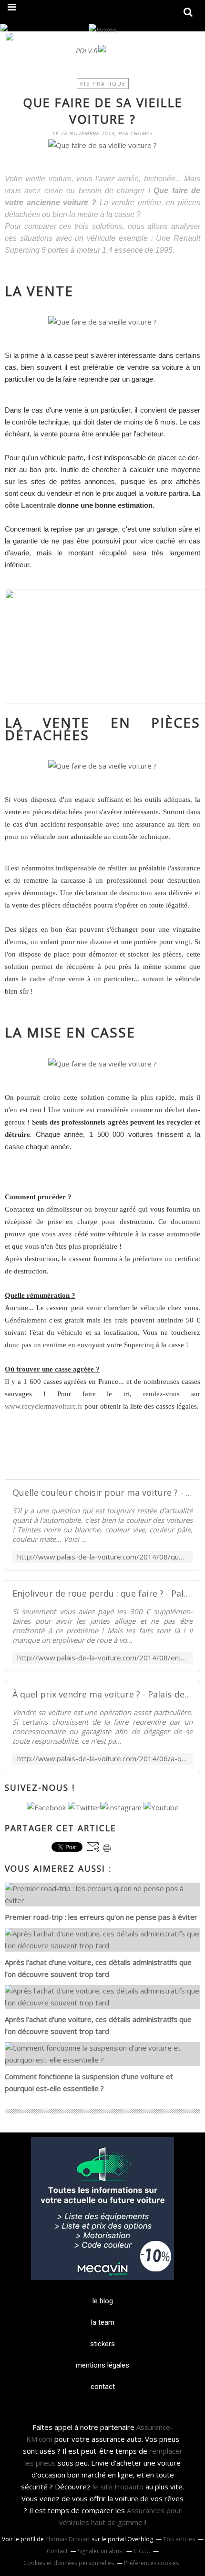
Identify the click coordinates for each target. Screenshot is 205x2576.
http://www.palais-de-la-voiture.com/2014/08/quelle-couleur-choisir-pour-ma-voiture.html (102, 1557)
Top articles (179, 2539)
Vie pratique (103, 84)
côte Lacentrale (30, 505)
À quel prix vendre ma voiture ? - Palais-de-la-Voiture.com (102, 1694)
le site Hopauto (118, 2487)
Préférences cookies (151, 2563)
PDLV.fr (87, 51)
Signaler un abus (101, 2551)
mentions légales (102, 2365)
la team (103, 2322)
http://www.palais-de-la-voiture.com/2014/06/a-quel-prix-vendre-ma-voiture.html (102, 1759)
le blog (103, 2301)
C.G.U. (142, 2551)
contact (103, 2387)
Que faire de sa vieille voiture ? (103, 111)
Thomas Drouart (68, 2539)
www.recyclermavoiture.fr (44, 1406)
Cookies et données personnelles (69, 2563)
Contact (57, 2551)
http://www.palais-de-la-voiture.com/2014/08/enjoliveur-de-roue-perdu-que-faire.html (102, 1658)
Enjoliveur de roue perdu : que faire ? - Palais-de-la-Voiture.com (102, 1593)
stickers (102, 2344)
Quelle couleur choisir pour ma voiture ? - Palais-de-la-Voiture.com (102, 1492)
